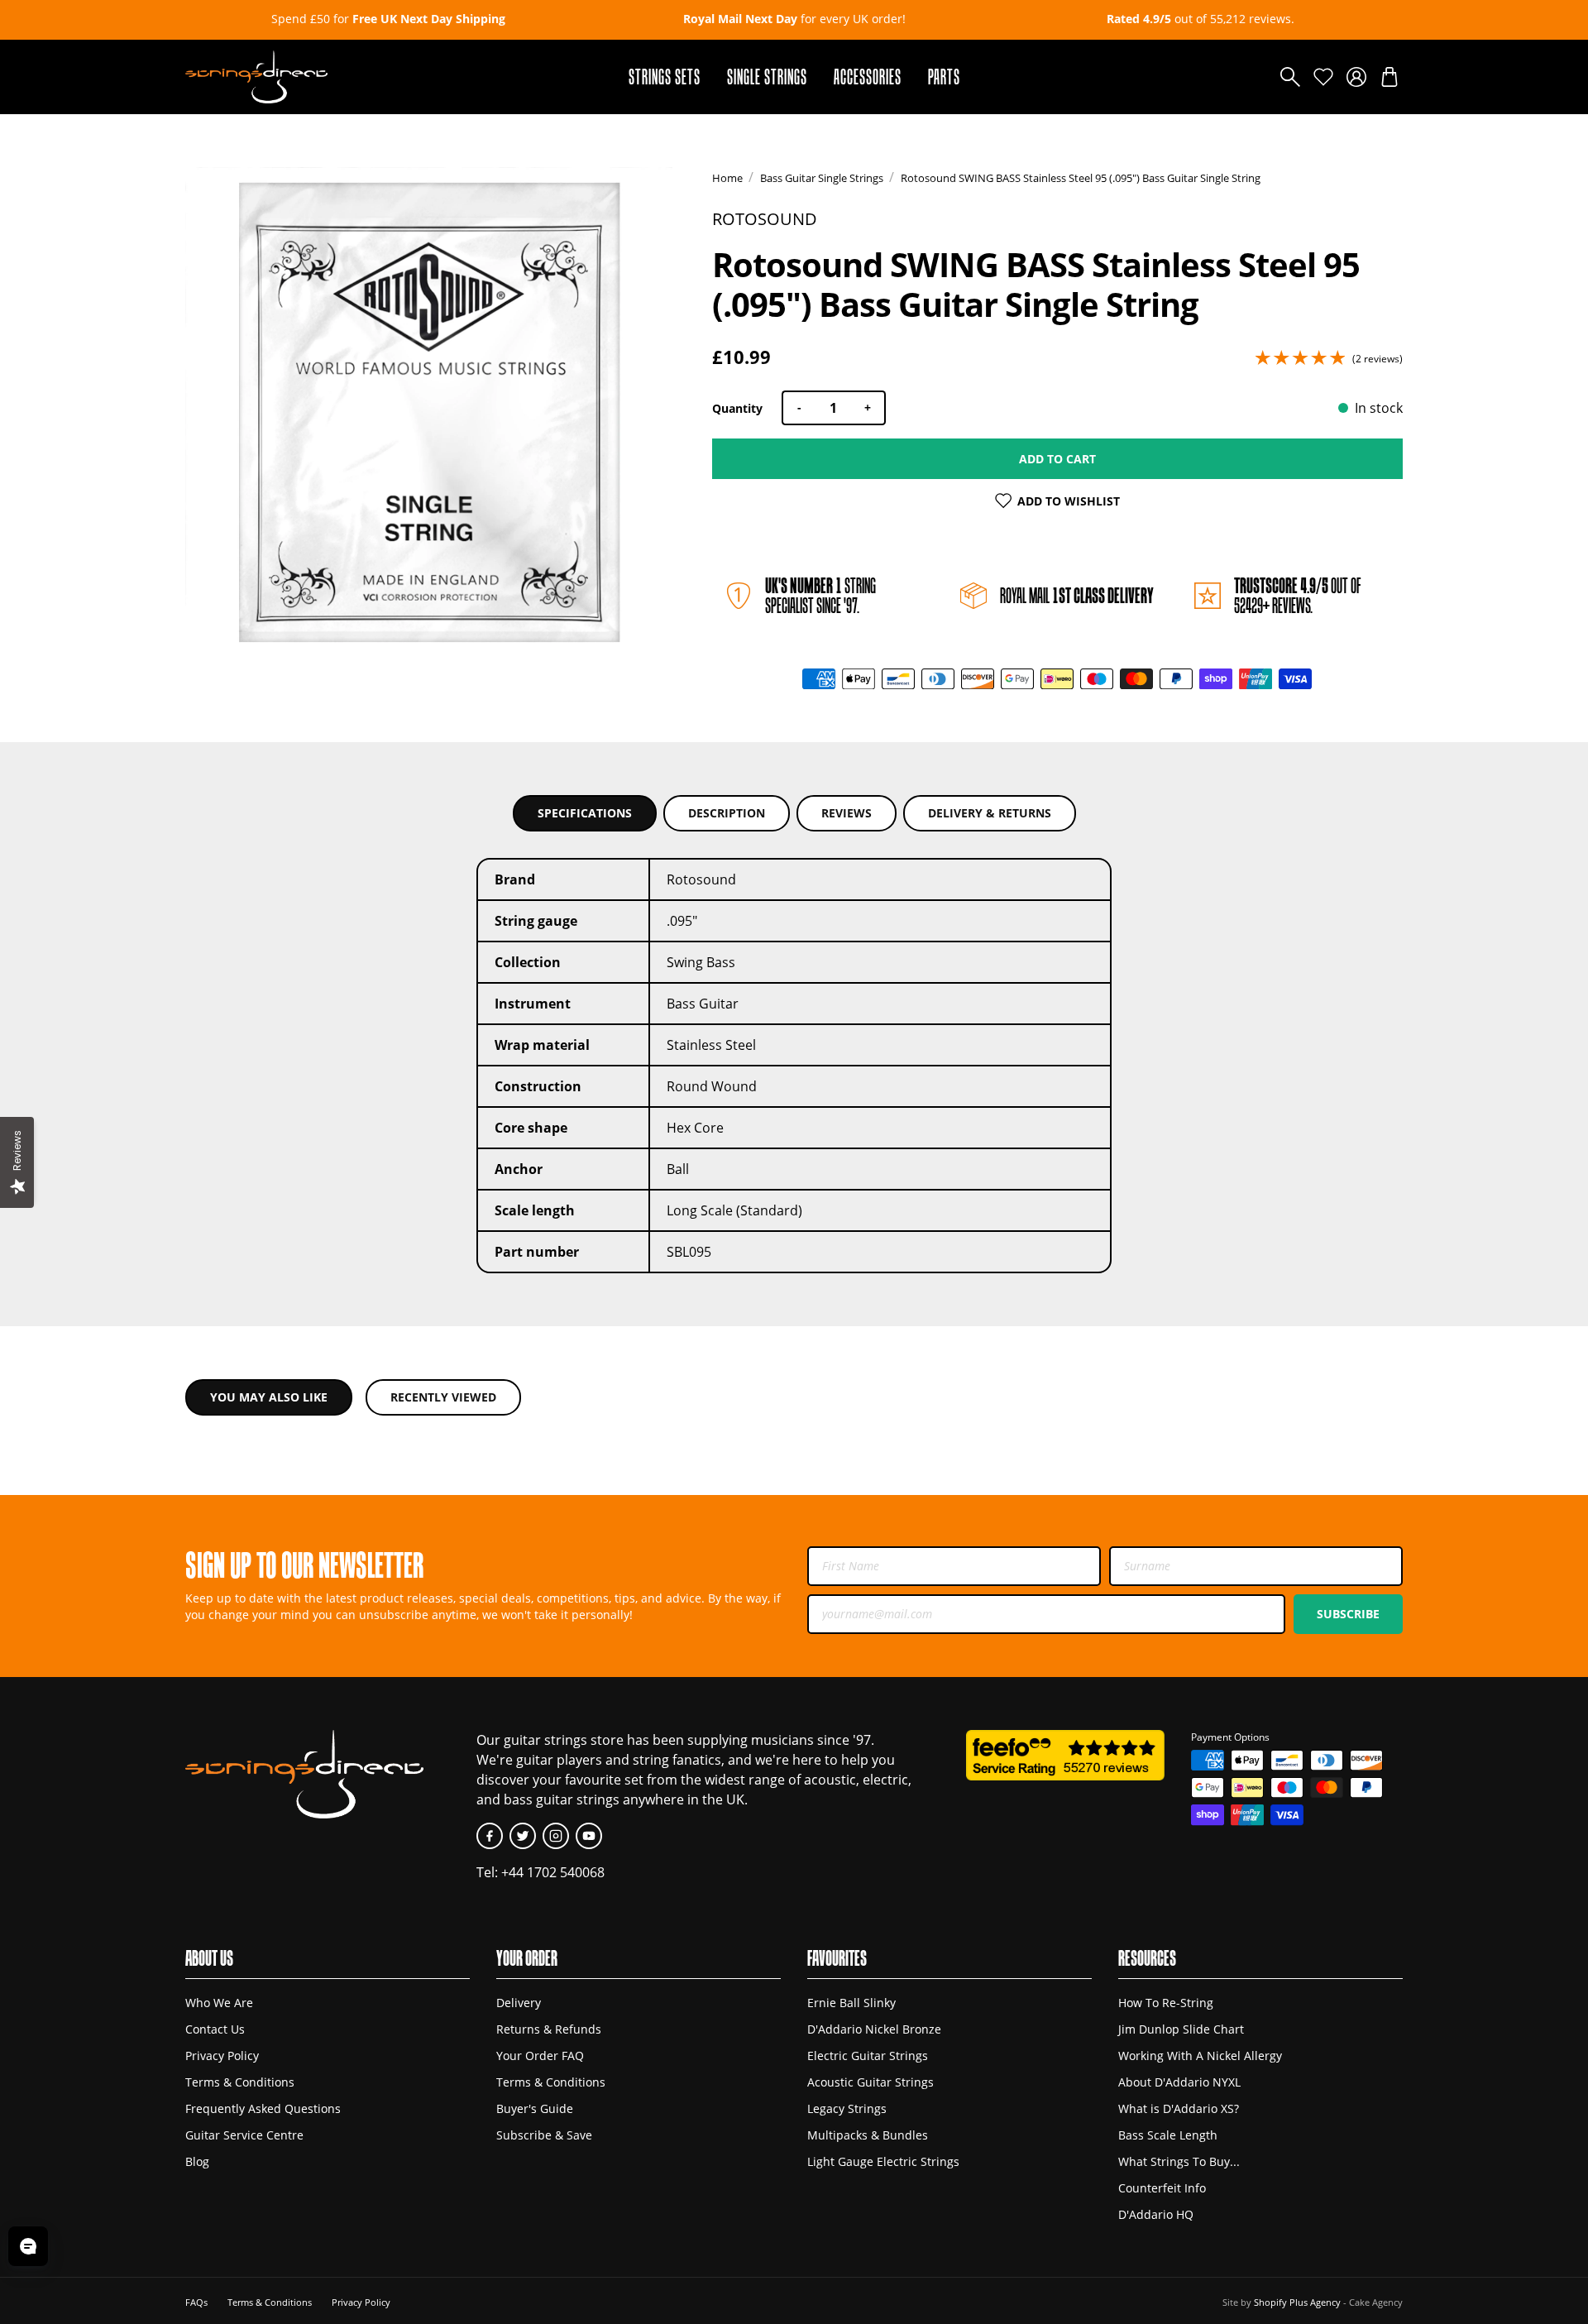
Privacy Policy (222, 2056)
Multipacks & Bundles (868, 2135)
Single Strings (767, 77)
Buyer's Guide (535, 2108)
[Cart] (1389, 77)
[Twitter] (523, 1836)
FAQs (196, 2302)
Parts (944, 77)
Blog (197, 2161)
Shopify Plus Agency (1297, 2302)
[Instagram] (556, 1836)
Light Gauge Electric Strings (883, 2161)
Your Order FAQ (540, 2056)
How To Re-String (1166, 2003)
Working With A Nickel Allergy (1200, 2056)
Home (727, 178)
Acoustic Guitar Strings (871, 2082)
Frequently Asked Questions (263, 2108)
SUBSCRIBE (1348, 1614)
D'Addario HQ (1156, 2214)
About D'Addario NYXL (1179, 2082)
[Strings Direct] (256, 77)
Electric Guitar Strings (868, 2056)
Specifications (585, 813)
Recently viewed (443, 1397)
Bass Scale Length (1168, 2135)
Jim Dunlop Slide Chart (1181, 2029)
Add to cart (1057, 459)
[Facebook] (490, 1836)
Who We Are (219, 2003)
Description (727, 813)
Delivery (519, 2003)
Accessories (868, 77)
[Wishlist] (1323, 77)
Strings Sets (665, 77)
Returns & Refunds (549, 2029)
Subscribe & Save (544, 2135)
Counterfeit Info (1162, 2188)
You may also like (269, 1397)
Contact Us (215, 2029)
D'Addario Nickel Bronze (874, 2029)
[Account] (1356, 77)
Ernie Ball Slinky (851, 2003)
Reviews (847, 813)
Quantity (737, 408)
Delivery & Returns (990, 813)
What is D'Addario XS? (1179, 2108)
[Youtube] (589, 1836)
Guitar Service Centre (244, 2135)
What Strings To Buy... (1179, 2161)
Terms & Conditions (240, 2082)
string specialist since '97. (820, 595)
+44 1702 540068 (553, 1872)
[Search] (1290, 77)
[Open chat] (28, 2246)
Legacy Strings (847, 2108)
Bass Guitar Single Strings (822, 178)
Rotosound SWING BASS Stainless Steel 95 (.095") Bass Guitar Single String (1081, 178)
